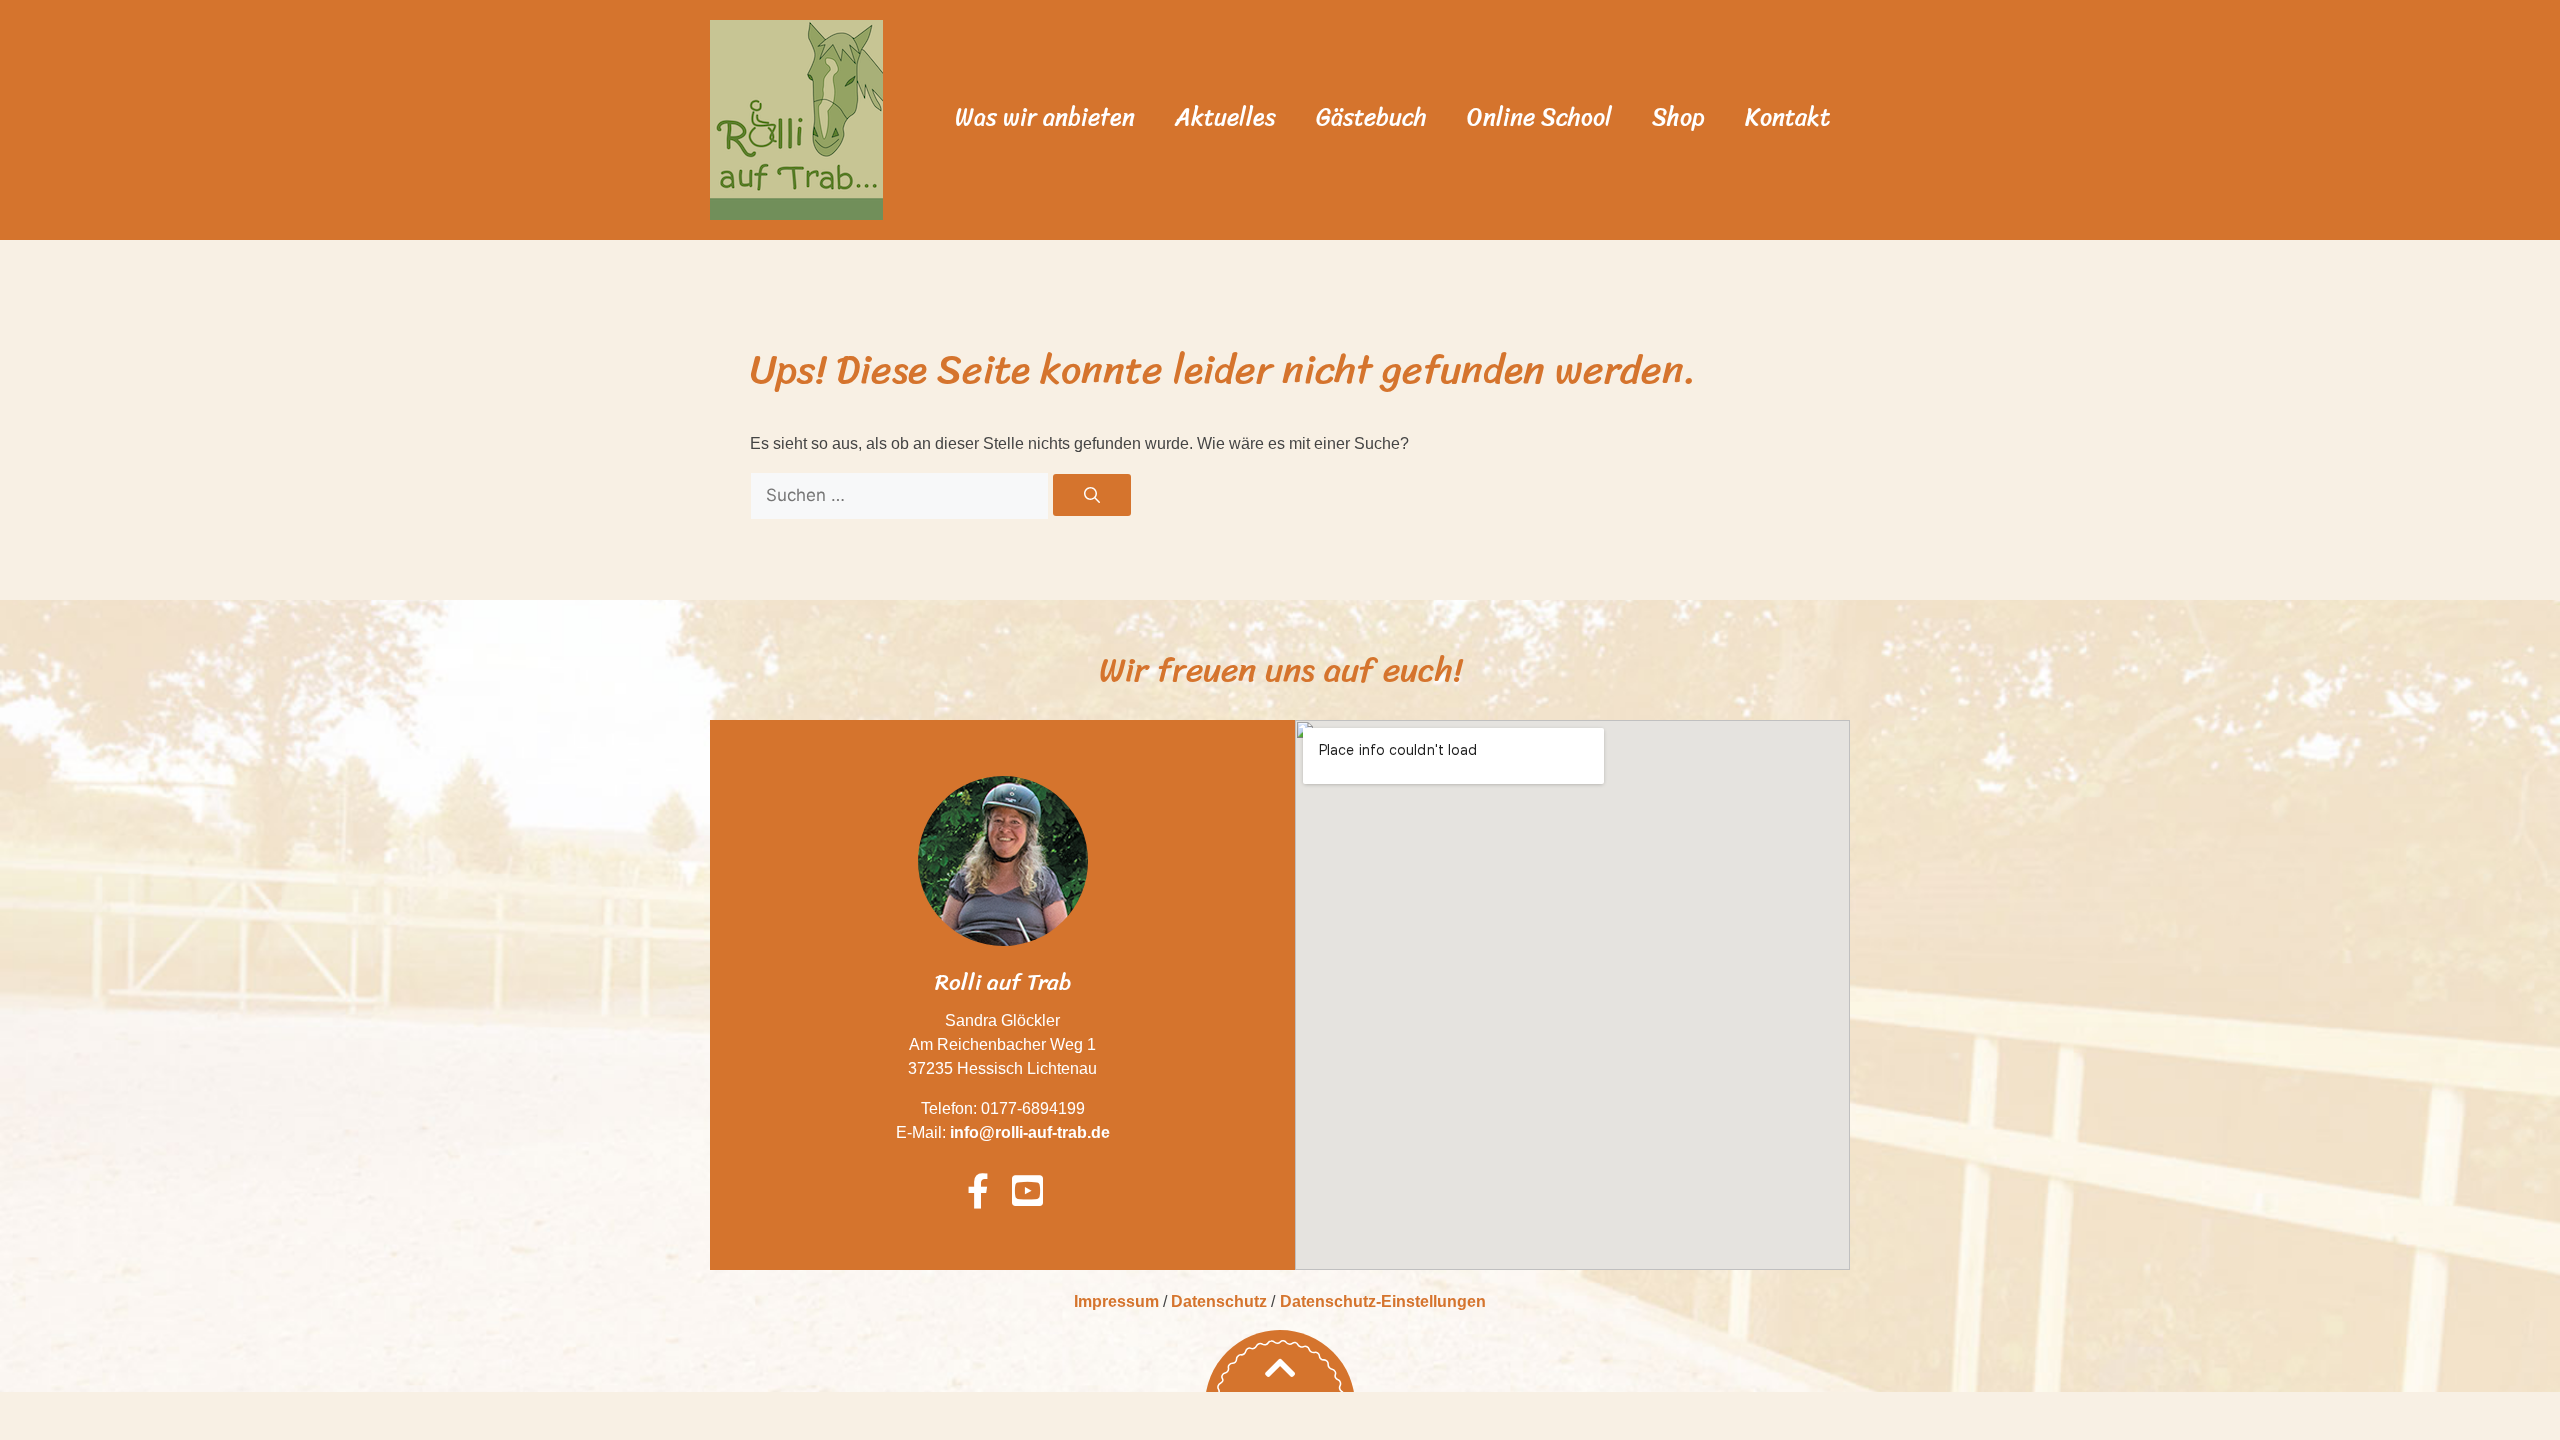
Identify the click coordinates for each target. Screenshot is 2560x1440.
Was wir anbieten (1045, 117)
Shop (1678, 117)
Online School (1539, 117)
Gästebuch (1371, 117)
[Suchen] (1092, 495)
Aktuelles (1225, 117)
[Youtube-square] (1027, 1190)
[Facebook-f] (978, 1190)
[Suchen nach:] (901, 495)
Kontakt (1787, 117)
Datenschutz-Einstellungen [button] (1383, 1301)
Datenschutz (1219, 1301)
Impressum (1116, 1301)
